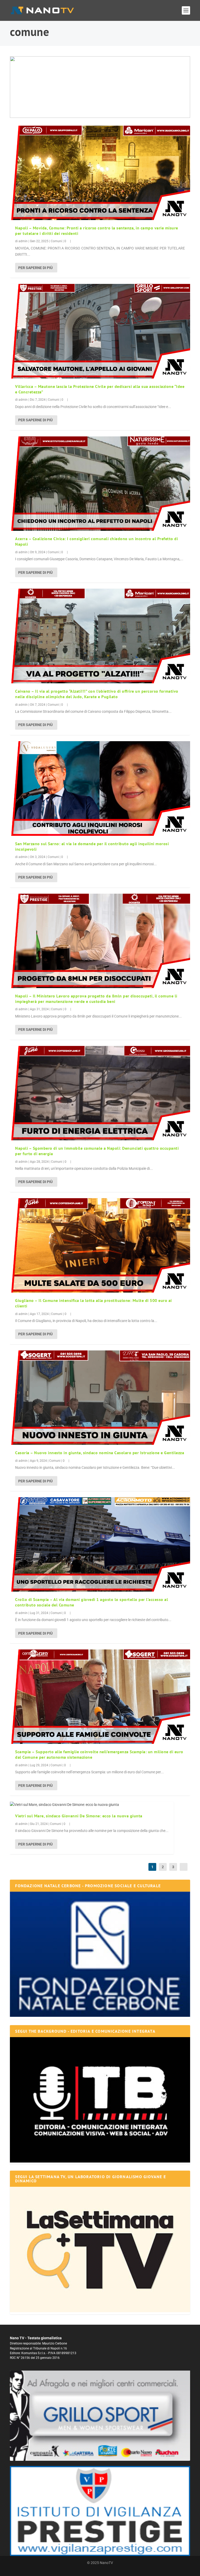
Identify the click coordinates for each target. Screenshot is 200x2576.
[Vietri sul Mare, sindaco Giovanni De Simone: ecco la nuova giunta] (92, 1805)
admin (23, 241)
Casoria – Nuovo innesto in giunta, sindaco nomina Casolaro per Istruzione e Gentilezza (100, 1453)
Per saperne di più (35, 268)
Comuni (56, 241)
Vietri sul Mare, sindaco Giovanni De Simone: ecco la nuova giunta (79, 1816)
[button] (100, 87)
